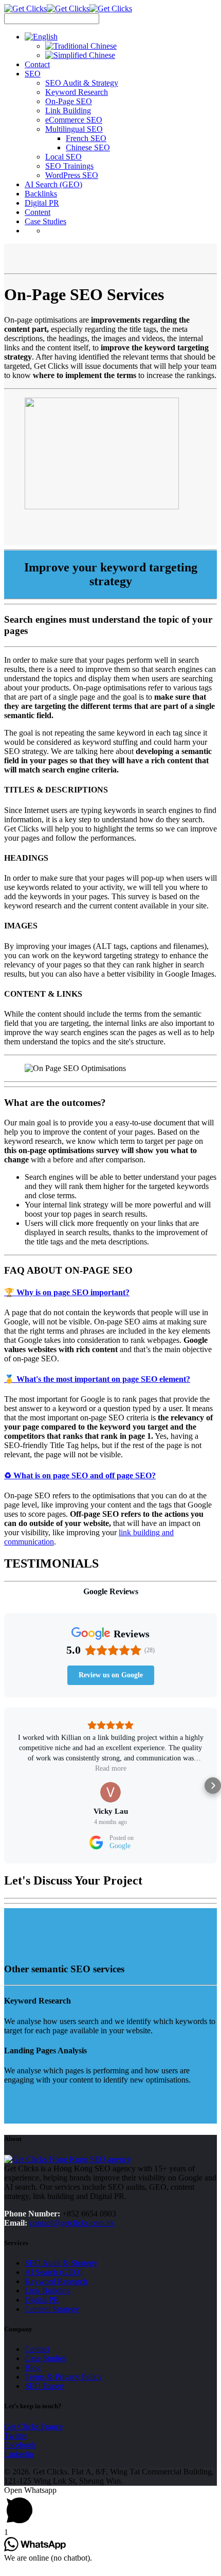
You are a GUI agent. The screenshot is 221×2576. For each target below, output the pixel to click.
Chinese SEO (88, 147)
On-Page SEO (69, 101)
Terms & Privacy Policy (63, 2377)
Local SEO (63, 157)
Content (38, 212)
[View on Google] (110, 1792)
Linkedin (19, 2454)
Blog (33, 2367)
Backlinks (41, 194)
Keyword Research (77, 92)
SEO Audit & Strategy (82, 83)
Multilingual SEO (74, 129)
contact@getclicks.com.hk (72, 2223)
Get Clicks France (33, 2426)
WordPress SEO (72, 175)
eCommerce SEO (74, 120)
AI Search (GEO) (53, 184)
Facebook (20, 2445)
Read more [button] (111, 1768)
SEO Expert (44, 2386)
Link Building (68, 111)
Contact (37, 64)
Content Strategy (52, 2309)
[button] (8, 1786)
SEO (33, 74)
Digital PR (42, 203)
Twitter (16, 2436)
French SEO (86, 138)
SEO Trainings (69, 166)
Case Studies (45, 221)
